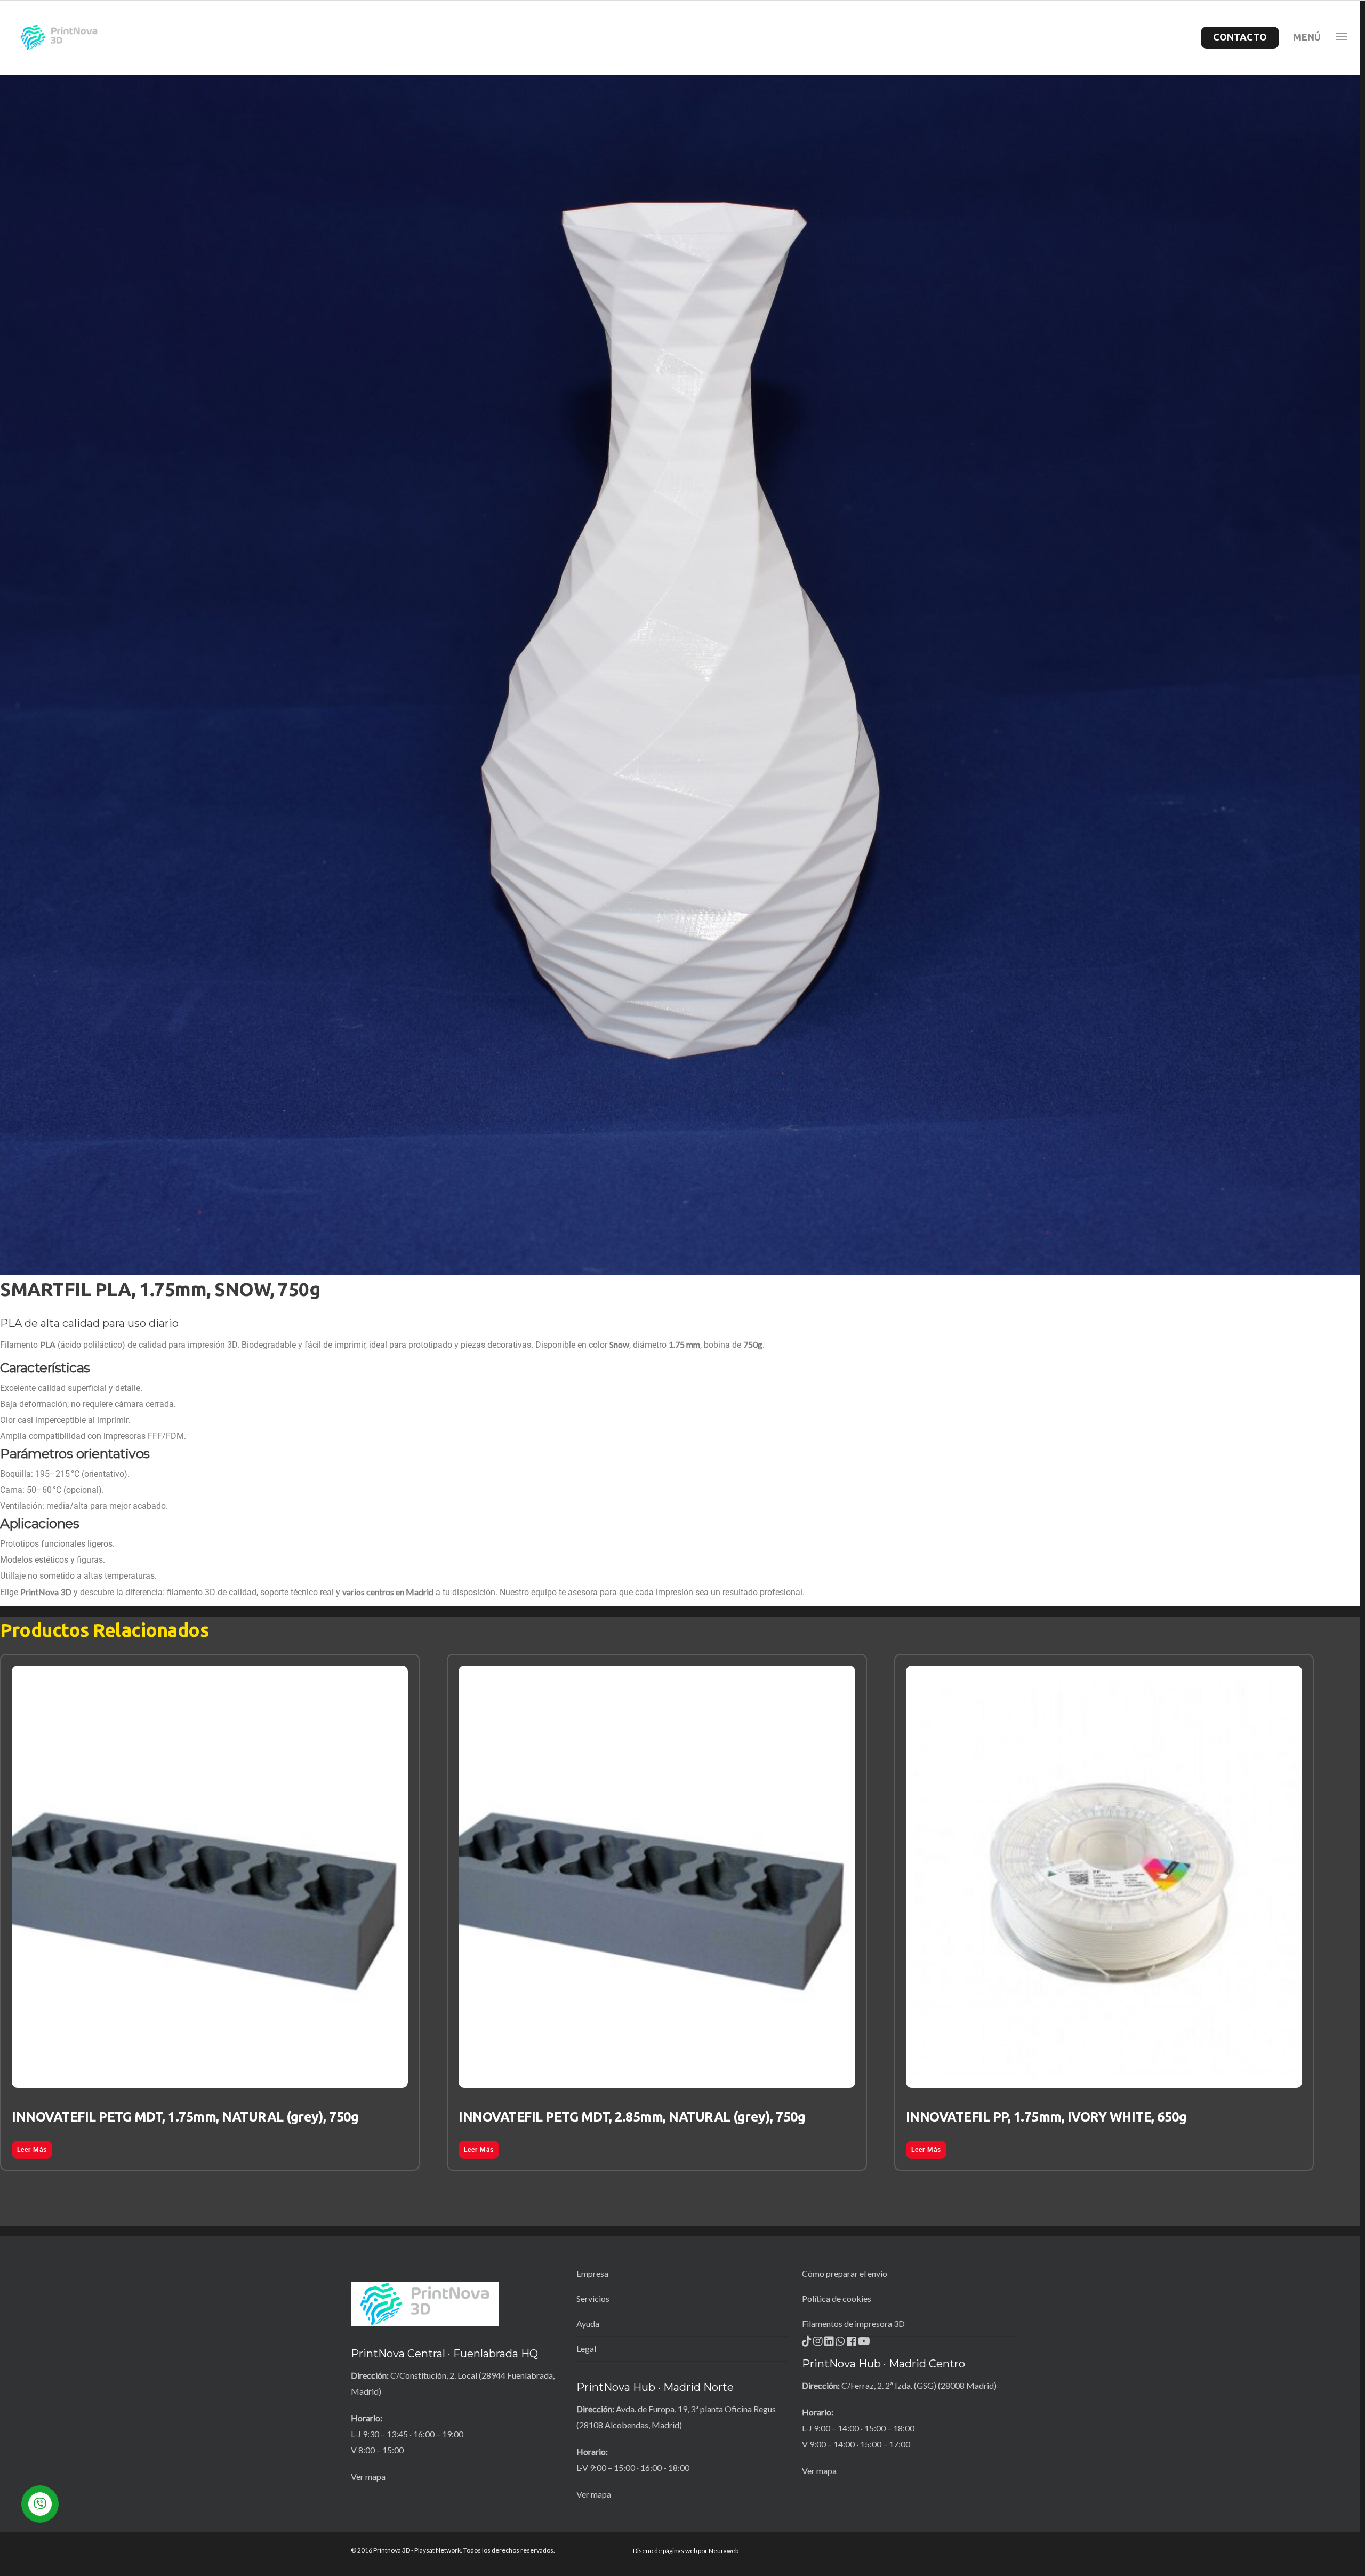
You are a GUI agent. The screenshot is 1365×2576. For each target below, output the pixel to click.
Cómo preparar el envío (845, 2273)
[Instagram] (819, 2344)
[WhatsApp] (841, 2344)
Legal (586, 2349)
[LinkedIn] (830, 2344)
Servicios (593, 2298)
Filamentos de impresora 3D (853, 2323)
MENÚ (1307, 37)
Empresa (592, 2273)
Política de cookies (837, 2298)
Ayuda (588, 2323)
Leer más (32, 2150)
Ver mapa (368, 2477)
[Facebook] (852, 2344)
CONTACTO (1240, 37)
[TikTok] (808, 2344)
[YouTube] (864, 2344)
